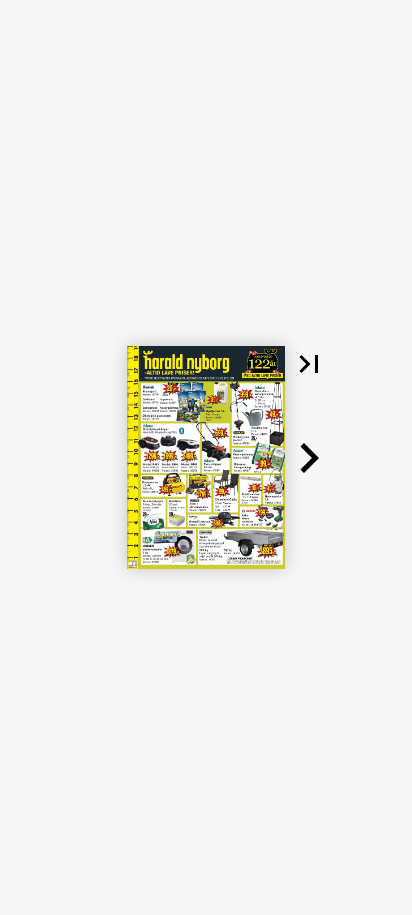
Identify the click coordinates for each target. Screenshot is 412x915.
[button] (309, 364)
